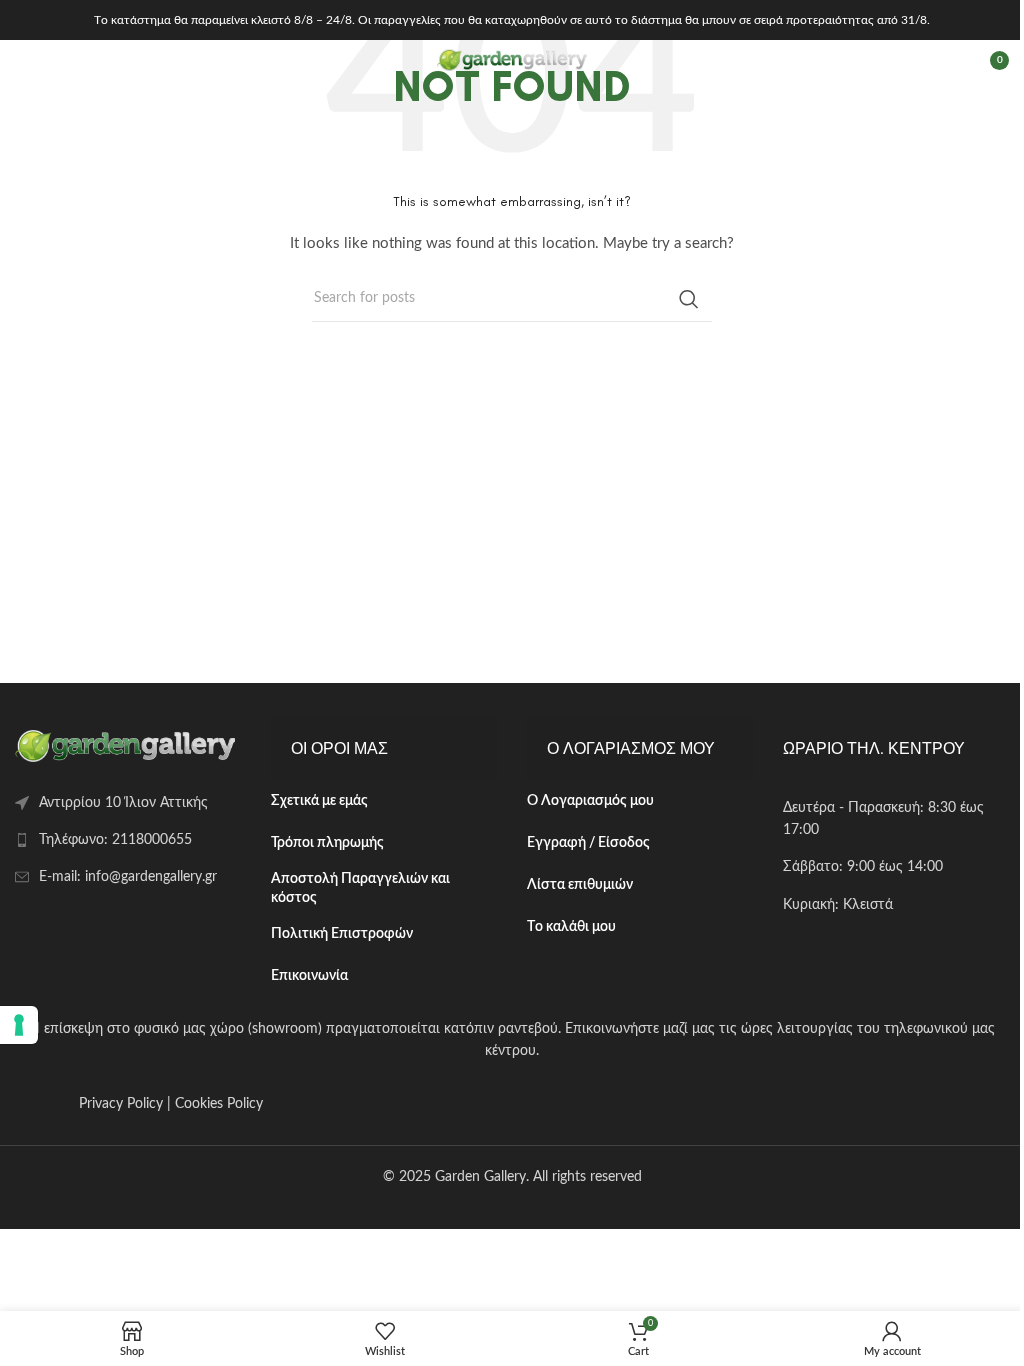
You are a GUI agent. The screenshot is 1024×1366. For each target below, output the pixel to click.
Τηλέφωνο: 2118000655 (115, 840)
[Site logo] (512, 59)
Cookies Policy (219, 1104)
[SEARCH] (689, 299)
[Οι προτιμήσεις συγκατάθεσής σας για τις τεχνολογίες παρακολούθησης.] (19, 1025)
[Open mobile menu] (25, 60)
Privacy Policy (121, 1104)
